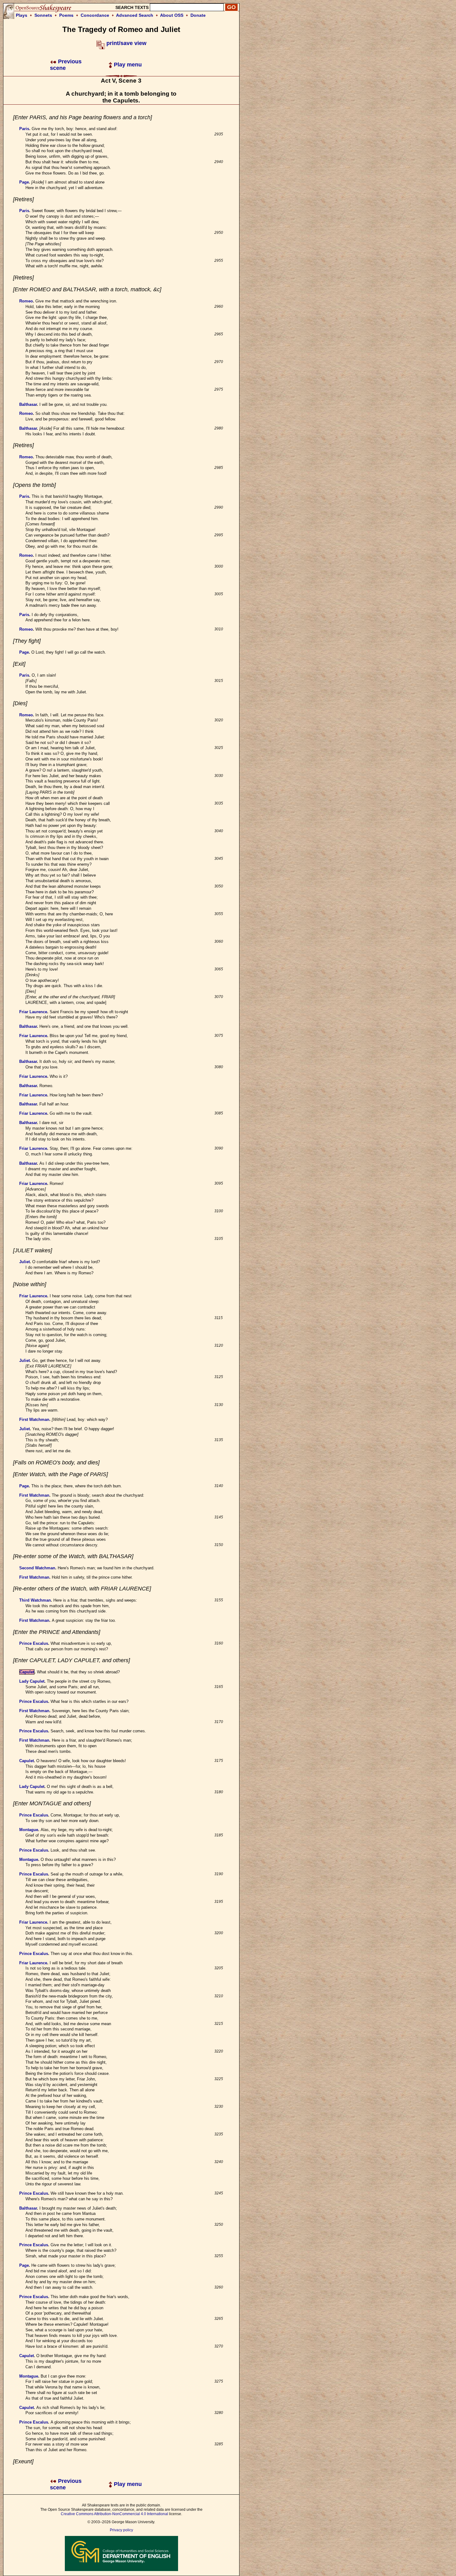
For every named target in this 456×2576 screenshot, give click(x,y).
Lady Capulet (32, 1681)
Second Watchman (37, 1568)
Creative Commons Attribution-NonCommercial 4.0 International (114, 2514)
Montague (29, 1830)
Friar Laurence (33, 1012)
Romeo (26, 301)
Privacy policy (121, 2530)
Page (24, 182)
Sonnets (43, 15)
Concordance (95, 15)
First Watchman (34, 1420)
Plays (22, 15)
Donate (198, 15)
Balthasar (28, 404)
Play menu (127, 65)
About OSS (172, 15)
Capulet (27, 1672)
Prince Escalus (34, 1643)
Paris (24, 129)
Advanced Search (135, 15)
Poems (66, 15)
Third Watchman (35, 1600)
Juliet (25, 1262)
